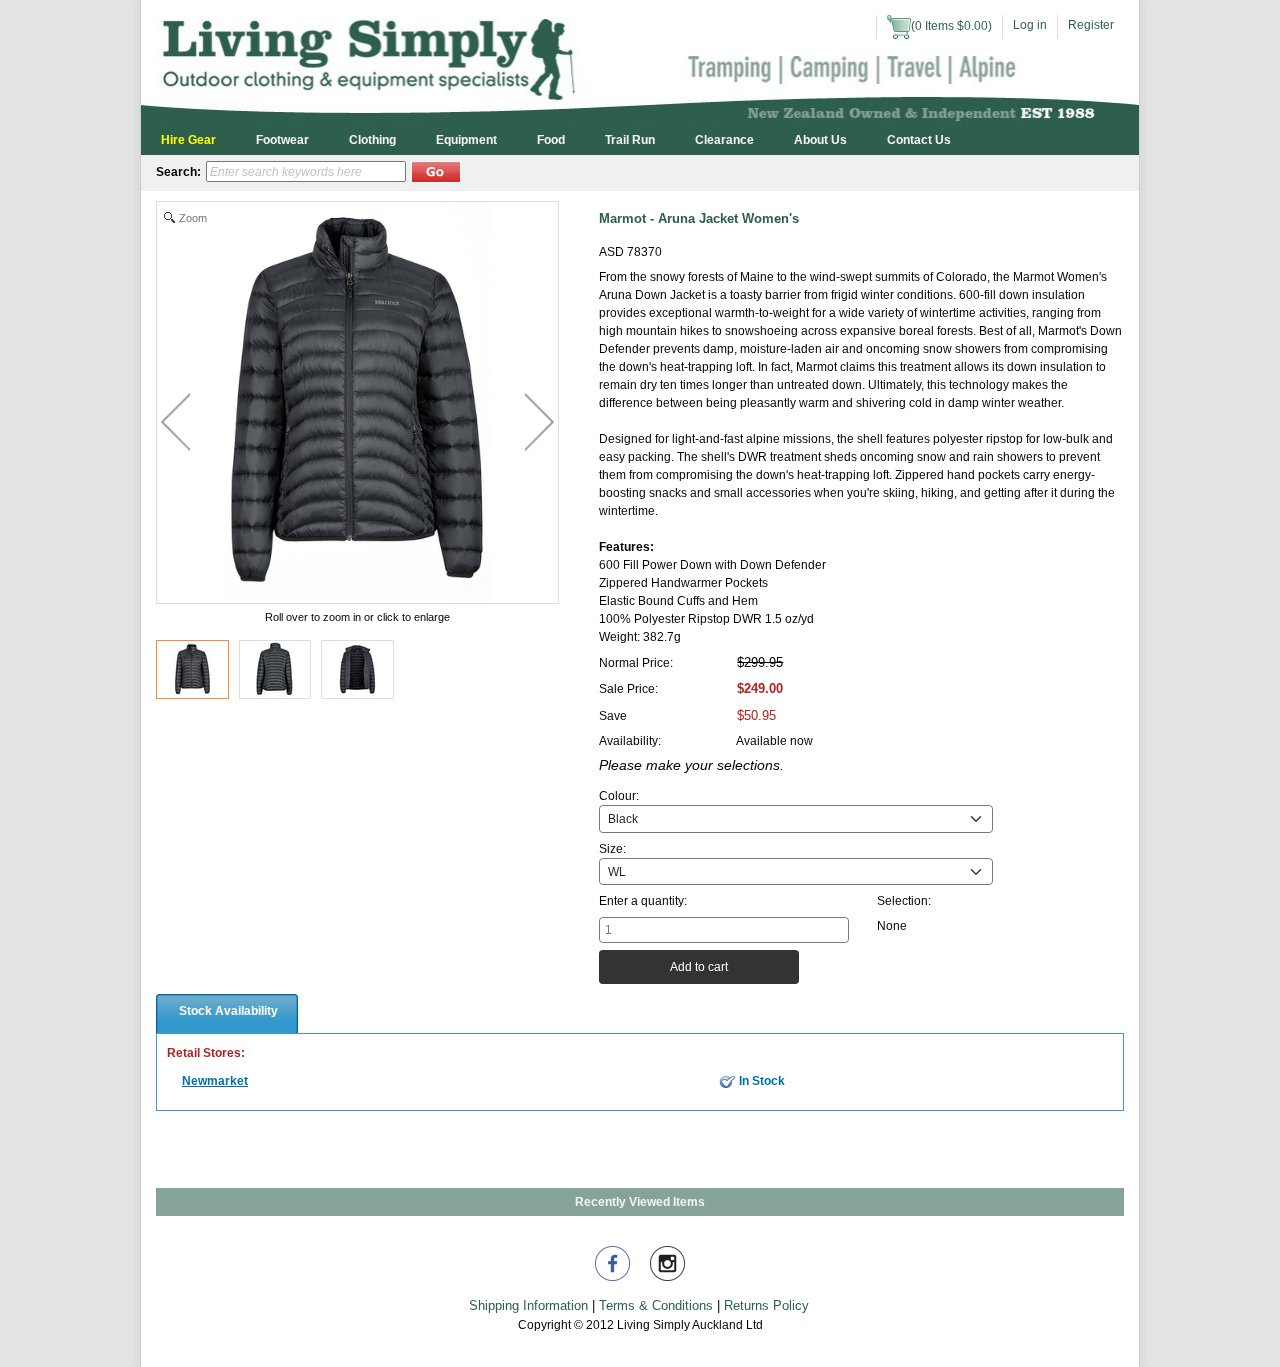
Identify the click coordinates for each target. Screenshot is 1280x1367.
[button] (436, 172)
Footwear (282, 140)
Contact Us (919, 140)
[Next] (539, 422)
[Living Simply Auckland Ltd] (640, 61)
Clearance (724, 140)
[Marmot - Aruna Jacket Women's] (192, 669)
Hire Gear (188, 140)
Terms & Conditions (656, 1305)
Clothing (372, 140)
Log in (1030, 25)
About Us (820, 140)
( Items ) (951, 26)
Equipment (466, 140)
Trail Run (630, 140)
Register (1091, 25)
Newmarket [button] (215, 1081)
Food (551, 140)
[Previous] (175, 422)
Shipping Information (528, 1305)
